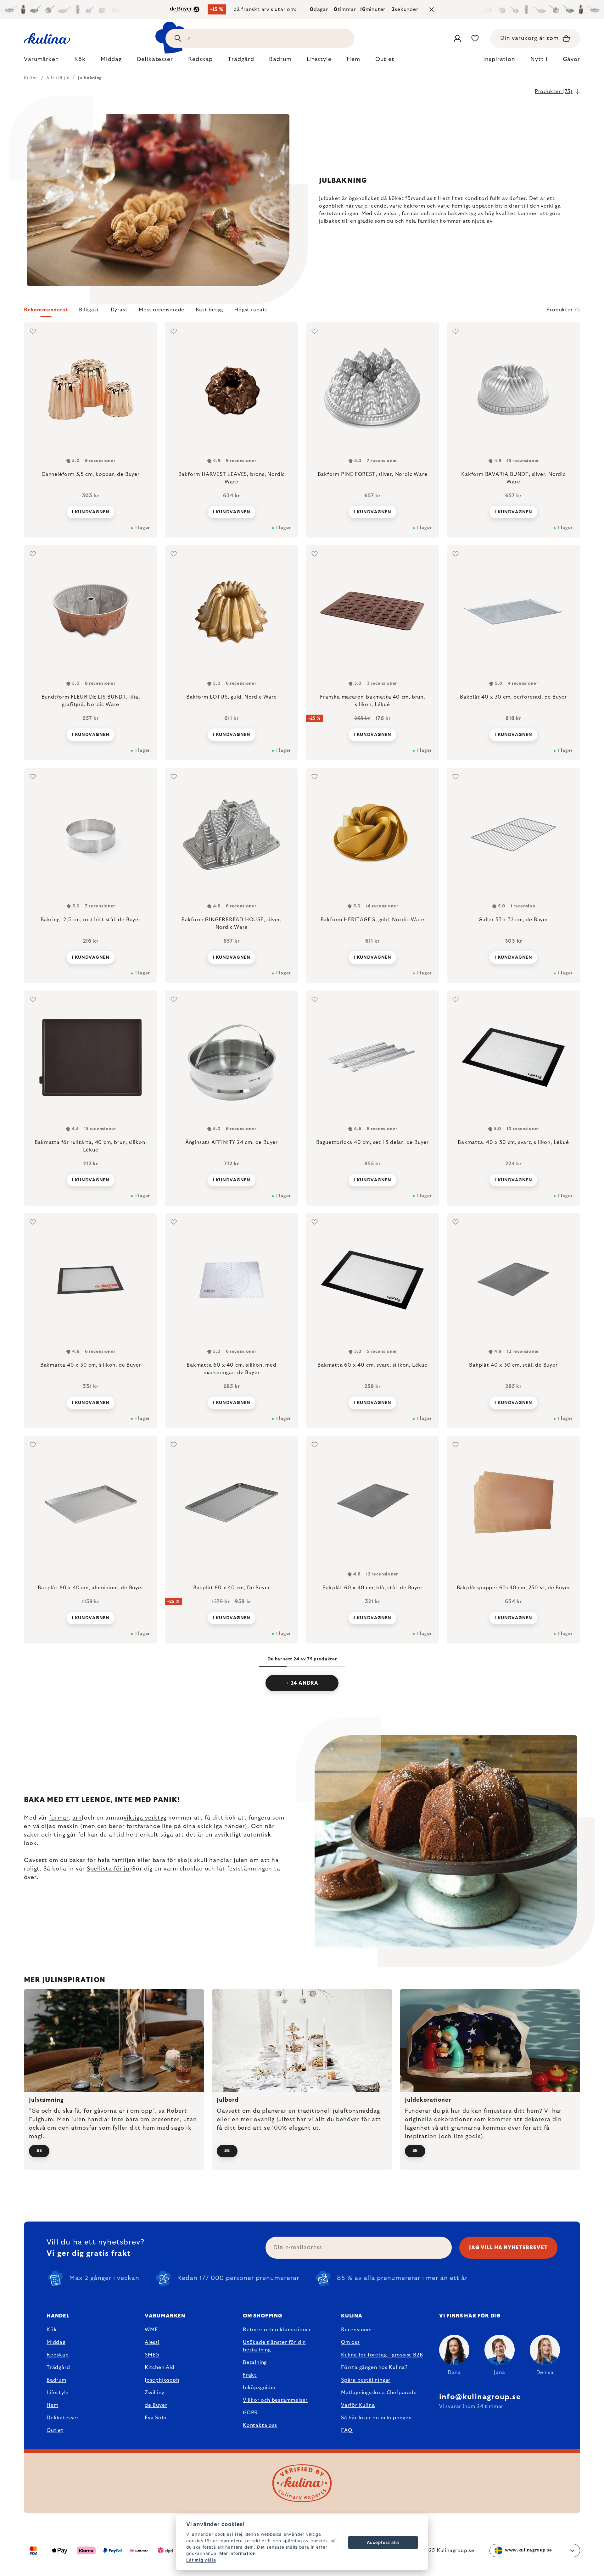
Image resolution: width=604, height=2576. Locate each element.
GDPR (250, 2413)
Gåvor (572, 59)
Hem (52, 2405)
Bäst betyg (209, 310)
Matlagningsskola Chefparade (379, 2393)
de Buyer (156, 2405)
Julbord (227, 2100)
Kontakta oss (260, 2425)
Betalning (255, 2362)
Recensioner (357, 2330)
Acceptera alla (383, 2542)
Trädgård (58, 2367)
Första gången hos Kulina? (374, 2367)
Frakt (250, 2375)
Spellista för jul (109, 1869)
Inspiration (499, 59)
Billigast (89, 310)
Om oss (350, 2342)
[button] (302, 312)
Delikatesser (63, 2418)
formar (411, 214)
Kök (52, 2330)
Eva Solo (156, 2418)
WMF (151, 2330)
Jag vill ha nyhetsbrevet (508, 2248)
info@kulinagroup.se (480, 2397)
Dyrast (119, 310)
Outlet (55, 2430)
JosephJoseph (162, 2380)
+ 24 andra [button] (302, 1683)
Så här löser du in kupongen (376, 2418)
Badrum (56, 2380)
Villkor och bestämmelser (275, 2400)
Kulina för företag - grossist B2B (382, 2355)
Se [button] (39, 2151)
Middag (56, 2342)
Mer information (237, 2553)
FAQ (347, 2430)
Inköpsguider (260, 2388)
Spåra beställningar (366, 2380)
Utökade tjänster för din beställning (274, 2346)
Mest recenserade (162, 310)
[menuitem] (42, 61)
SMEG (152, 2355)
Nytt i (539, 59)
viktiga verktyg (145, 1818)
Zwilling (154, 2393)
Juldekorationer (428, 2100)
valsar (391, 214)
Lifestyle (58, 2393)
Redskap (58, 2355)
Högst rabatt (251, 310)
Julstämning (46, 2100)
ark (77, 1818)
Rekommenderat (46, 310)
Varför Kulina (358, 2405)
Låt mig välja (201, 2560)
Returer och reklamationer (277, 2330)
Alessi (152, 2342)
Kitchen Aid (160, 2367)
